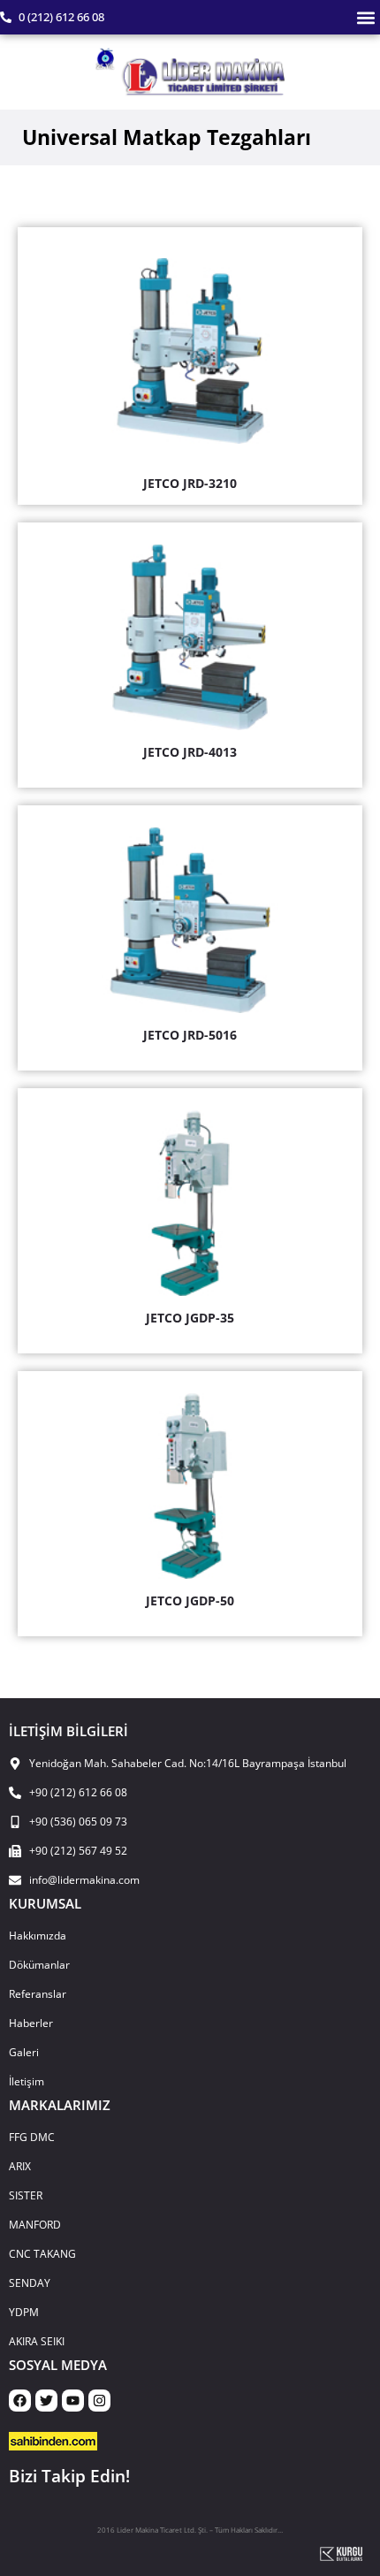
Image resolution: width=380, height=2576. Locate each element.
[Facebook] (20, 2401)
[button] (365, 17)
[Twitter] (46, 2401)
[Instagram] (99, 2401)
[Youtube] (73, 2401)
